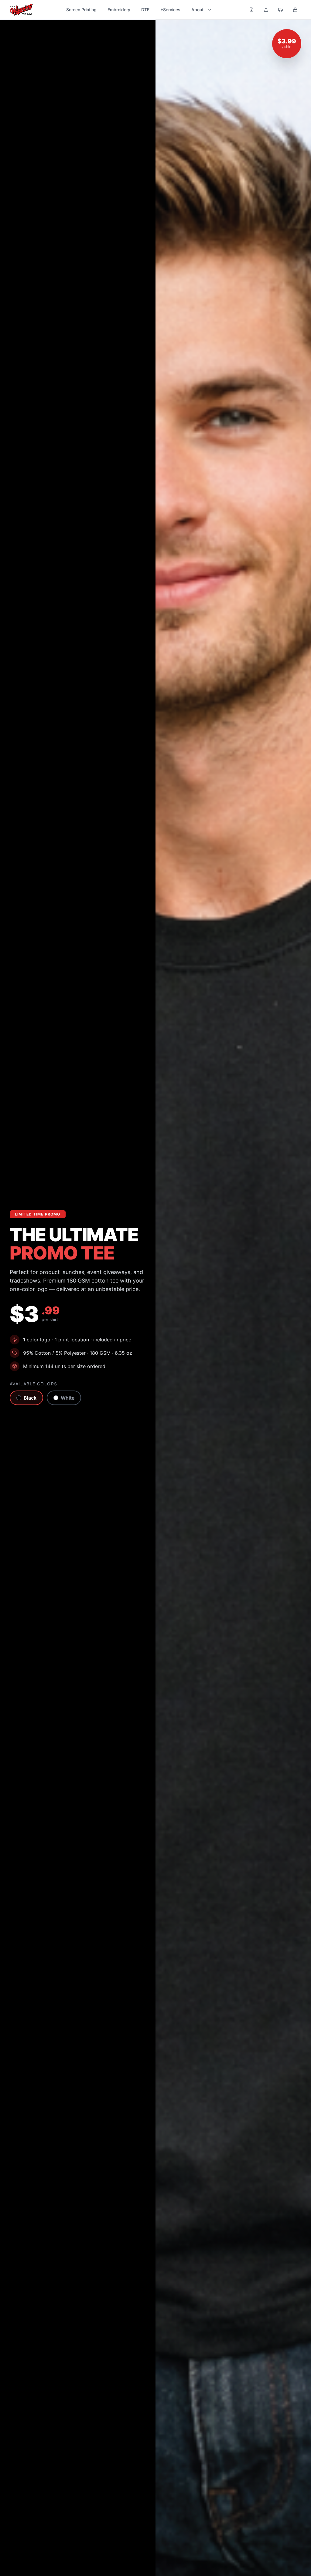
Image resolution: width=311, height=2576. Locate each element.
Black (30, 1398)
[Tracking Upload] (281, 10)
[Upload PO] (266, 10)
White (68, 1398)
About (197, 10)
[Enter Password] (295, 10)
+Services (170, 10)
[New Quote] (251, 10)
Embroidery (119, 10)
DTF (145, 10)
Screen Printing (81, 10)
